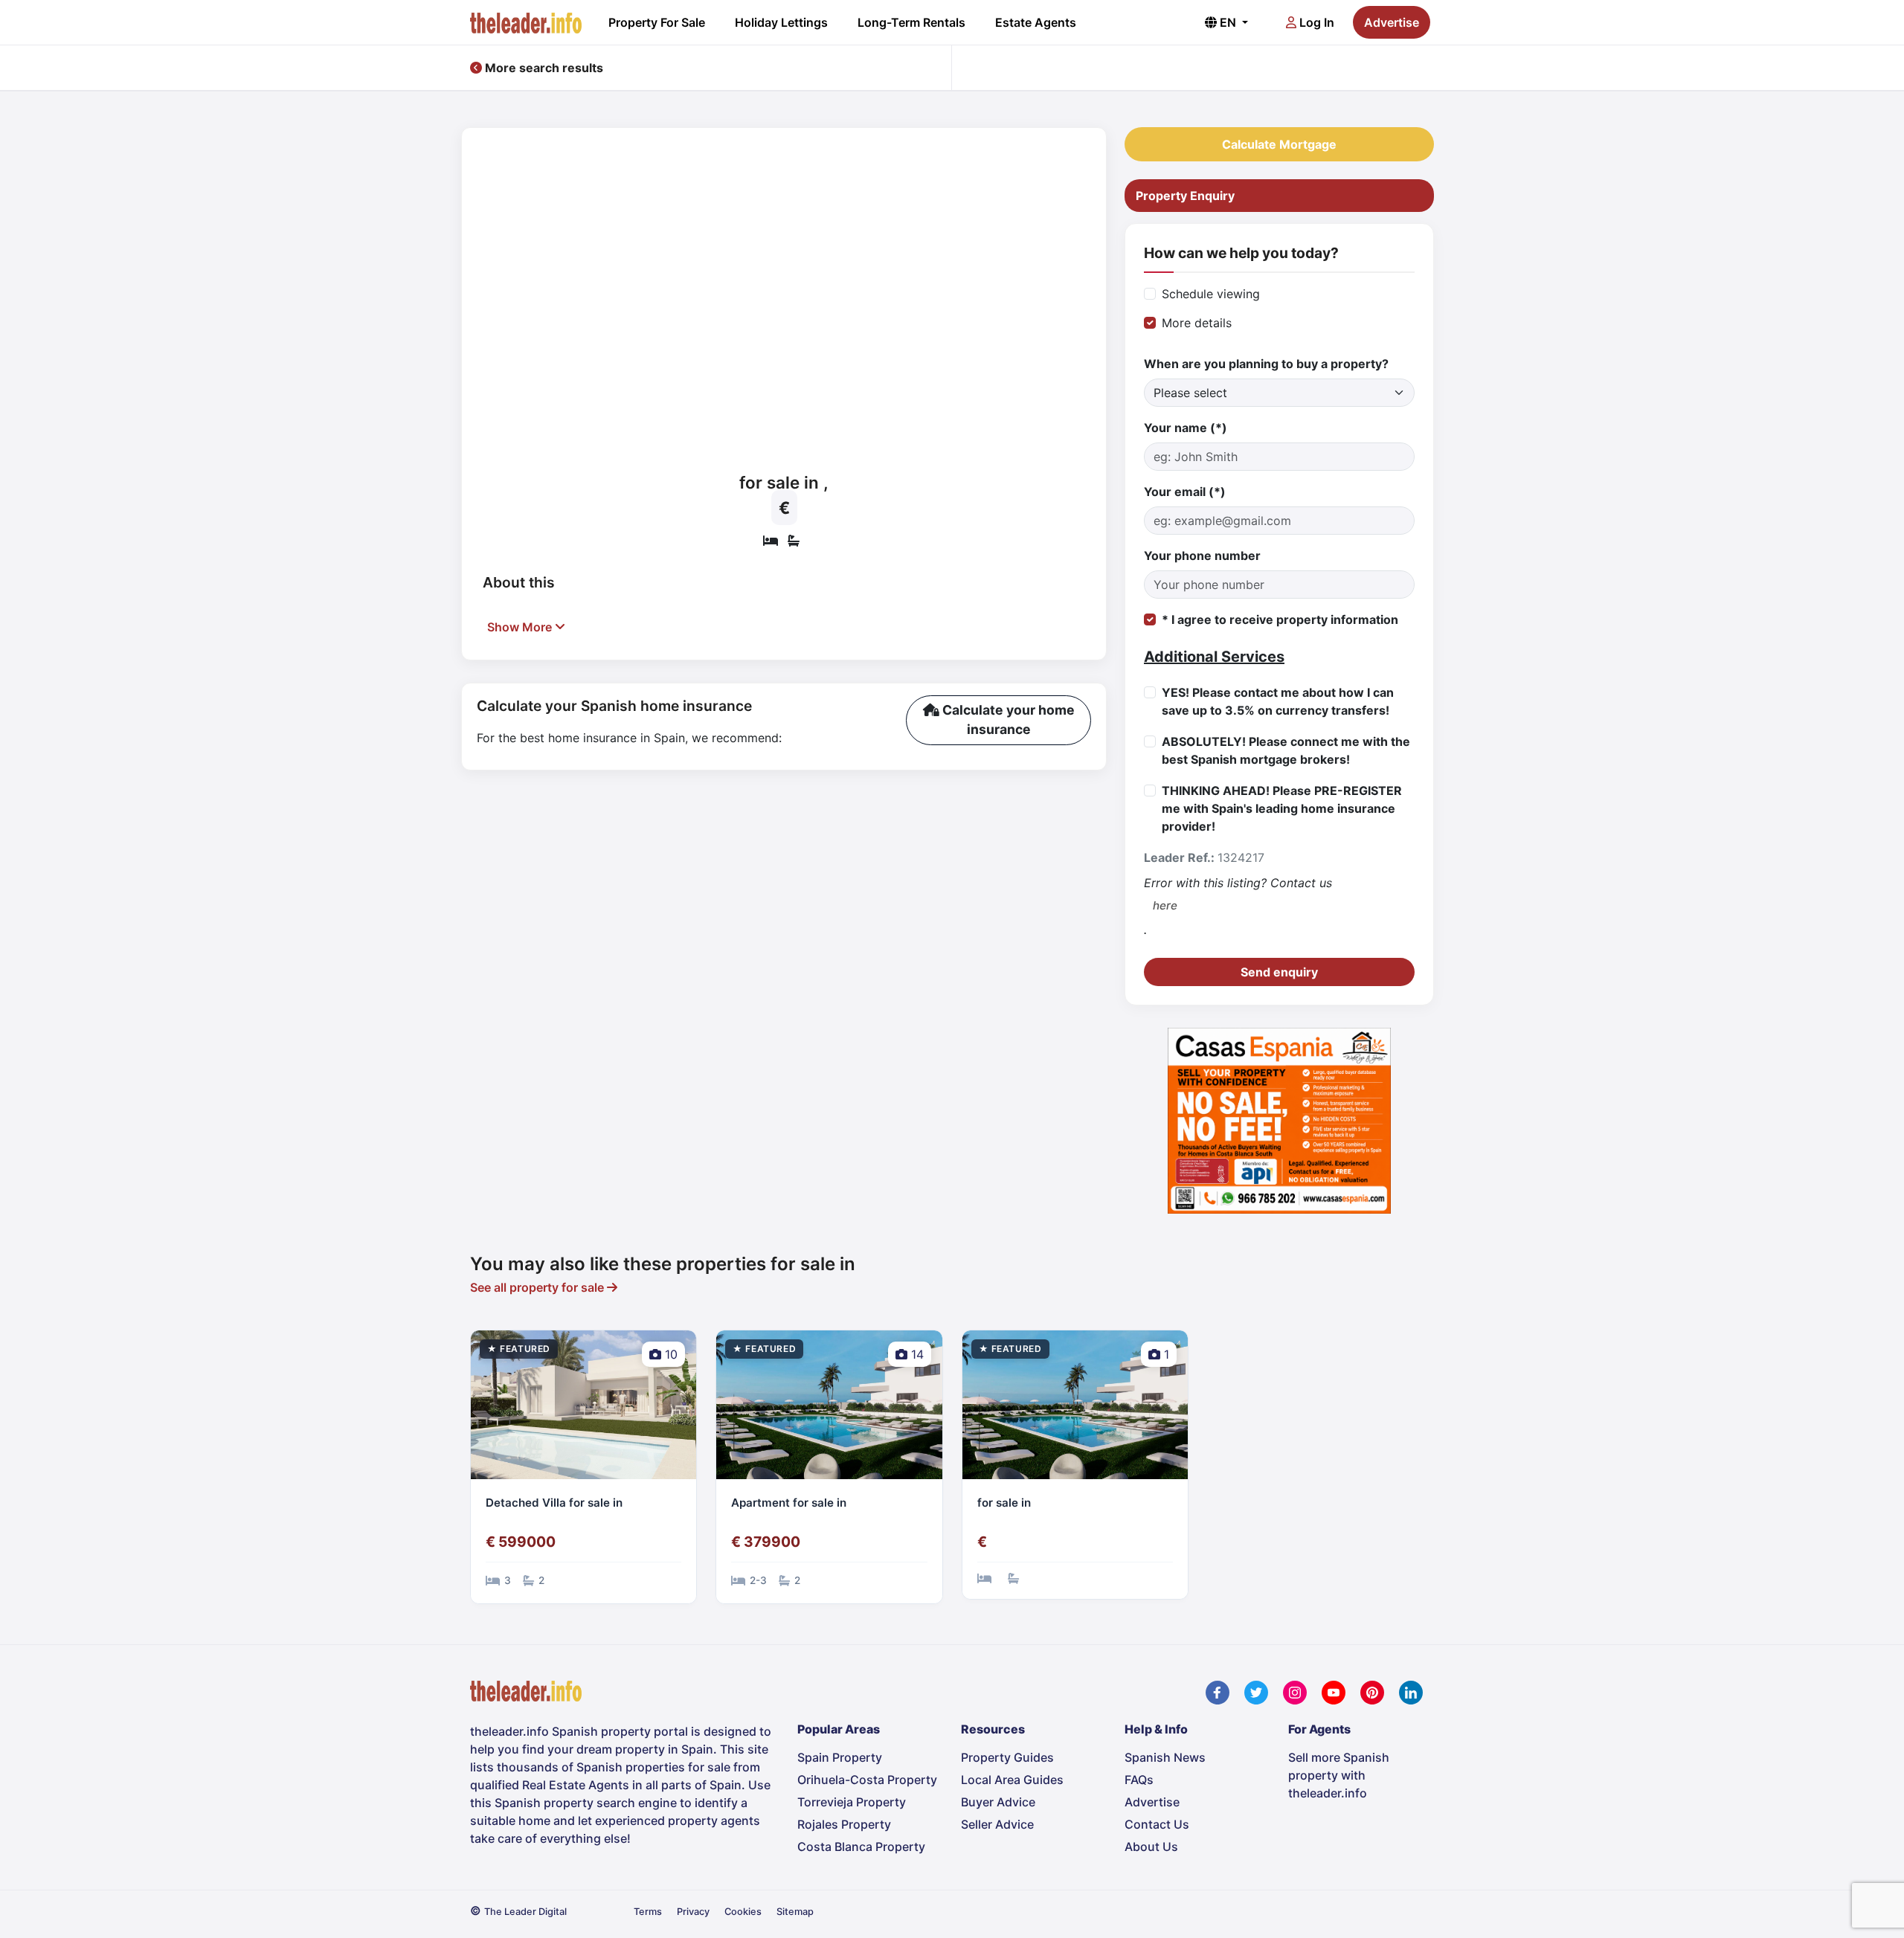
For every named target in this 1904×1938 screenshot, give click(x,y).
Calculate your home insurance (1007, 719)
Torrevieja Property (852, 1802)
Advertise (1392, 22)
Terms (648, 1912)
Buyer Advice (998, 1802)
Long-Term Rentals (911, 22)
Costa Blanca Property (861, 1847)
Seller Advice (997, 1824)
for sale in (1004, 1503)
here (1165, 905)
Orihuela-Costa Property (867, 1780)
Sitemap (795, 1912)
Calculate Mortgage (1279, 144)
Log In (1315, 22)
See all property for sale (538, 1287)
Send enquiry (1279, 972)
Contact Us (1157, 1824)
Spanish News (1165, 1757)
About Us (1151, 1847)
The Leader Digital (525, 1912)
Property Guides (1007, 1757)
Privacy (693, 1912)
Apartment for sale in (789, 1503)
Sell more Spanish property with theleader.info (1339, 1775)
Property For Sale (657, 22)
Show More (521, 627)
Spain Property (840, 1757)
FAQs (1139, 1780)
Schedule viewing (1211, 294)
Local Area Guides (1012, 1780)
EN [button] (1228, 22)
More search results (543, 68)
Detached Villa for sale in (554, 1503)
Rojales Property (844, 1824)
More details (1197, 323)
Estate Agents (1036, 22)
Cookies (743, 1912)
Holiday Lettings (781, 22)
